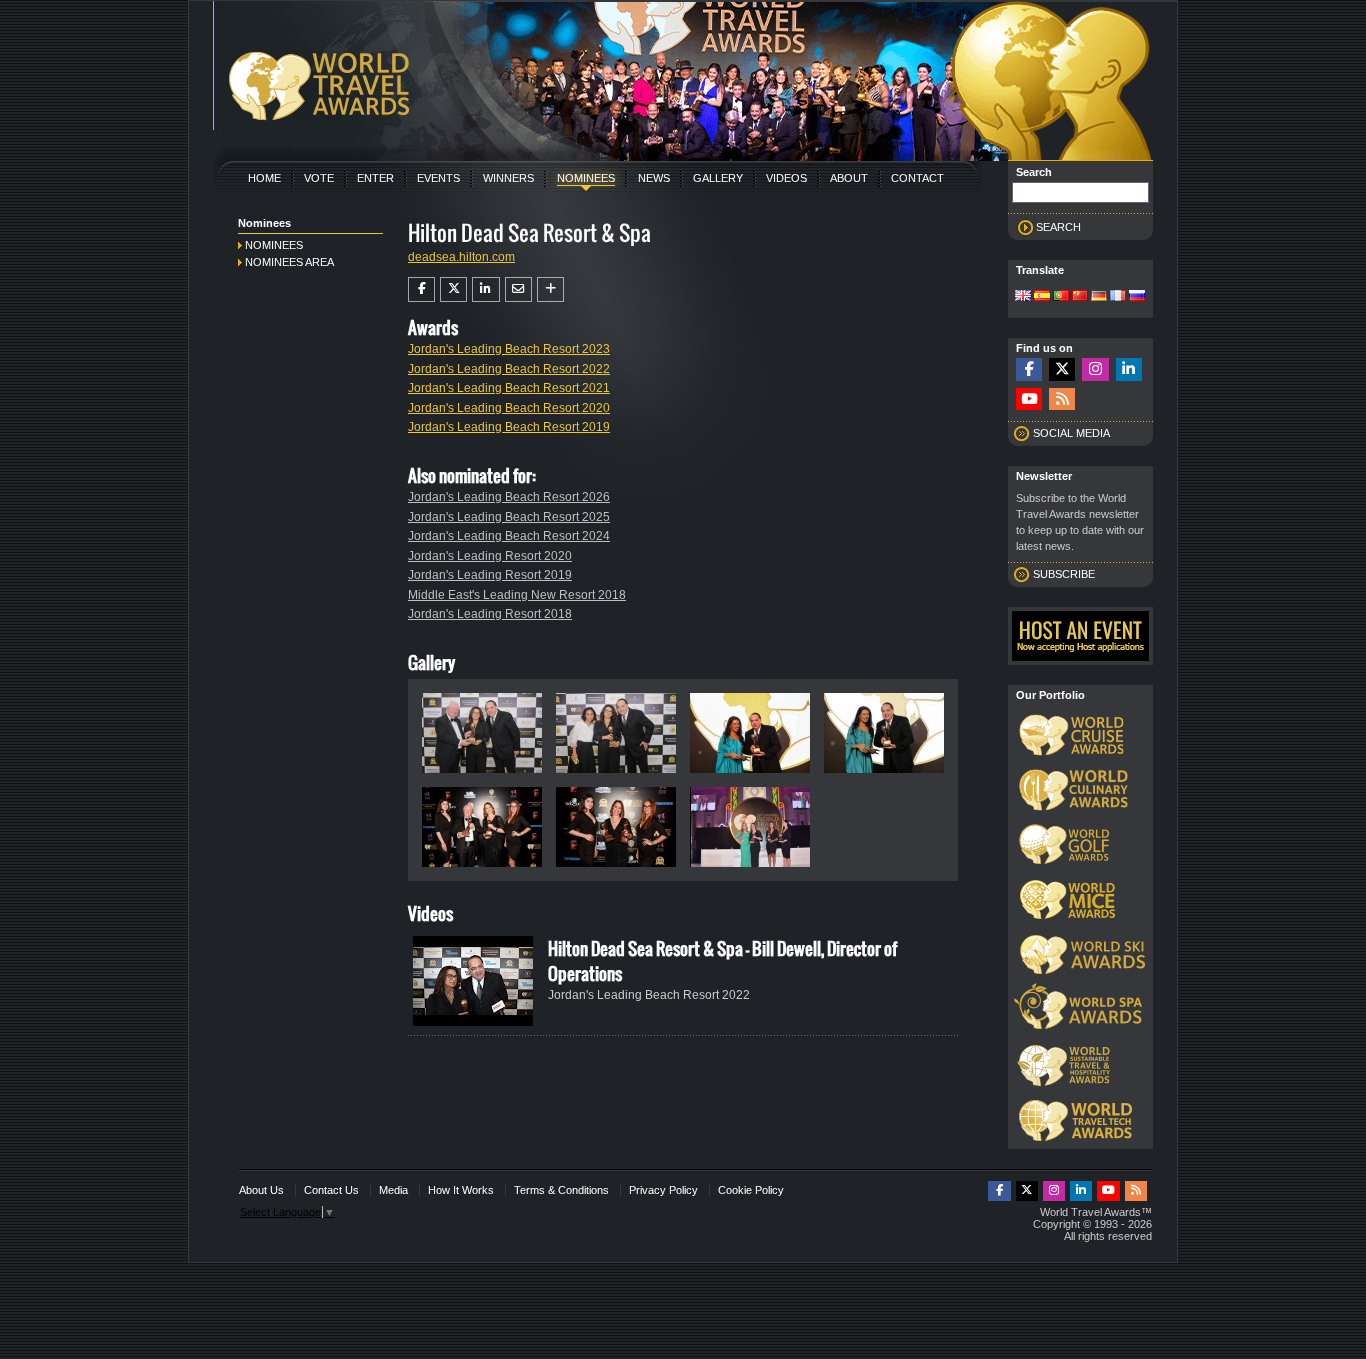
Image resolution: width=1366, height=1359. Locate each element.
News (654, 178)
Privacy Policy (663, 1190)
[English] (1023, 297)
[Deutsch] (1099, 297)
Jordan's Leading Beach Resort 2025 (509, 517)
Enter (375, 178)
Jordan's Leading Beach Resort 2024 (509, 536)
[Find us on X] (1062, 369)
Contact (917, 178)
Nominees (586, 178)
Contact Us (331, 1190)
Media (393, 1190)
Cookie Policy (751, 1190)
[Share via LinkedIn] (485, 289)
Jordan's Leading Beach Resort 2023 (509, 349)
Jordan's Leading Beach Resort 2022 (509, 369)
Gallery (718, 178)
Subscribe (1064, 574)
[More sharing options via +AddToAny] (550, 289)
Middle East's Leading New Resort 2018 (517, 595)
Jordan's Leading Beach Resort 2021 (509, 388)
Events (438, 178)
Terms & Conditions (561, 1190)
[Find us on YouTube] (1029, 399)
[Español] (1042, 297)
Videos (786, 178)
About (849, 178)
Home (264, 178)
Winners (508, 178)
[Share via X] (453, 289)
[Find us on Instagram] (1095, 369)
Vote (319, 178)
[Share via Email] (518, 289)
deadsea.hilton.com (461, 257)
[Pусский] (1137, 297)
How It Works (461, 1190)
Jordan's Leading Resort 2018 (490, 614)
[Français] (1118, 297)
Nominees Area (289, 262)
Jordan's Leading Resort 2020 (490, 556)
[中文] (1080, 297)
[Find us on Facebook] (1029, 369)
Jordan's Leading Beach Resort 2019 (509, 427)
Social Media (1071, 433)
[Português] (1061, 297)
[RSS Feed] (1062, 399)
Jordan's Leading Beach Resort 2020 (509, 408)
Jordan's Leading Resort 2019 (490, 575)
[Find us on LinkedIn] (1129, 369)
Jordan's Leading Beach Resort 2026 (509, 497)
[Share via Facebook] (421, 289)
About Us (261, 1190)
